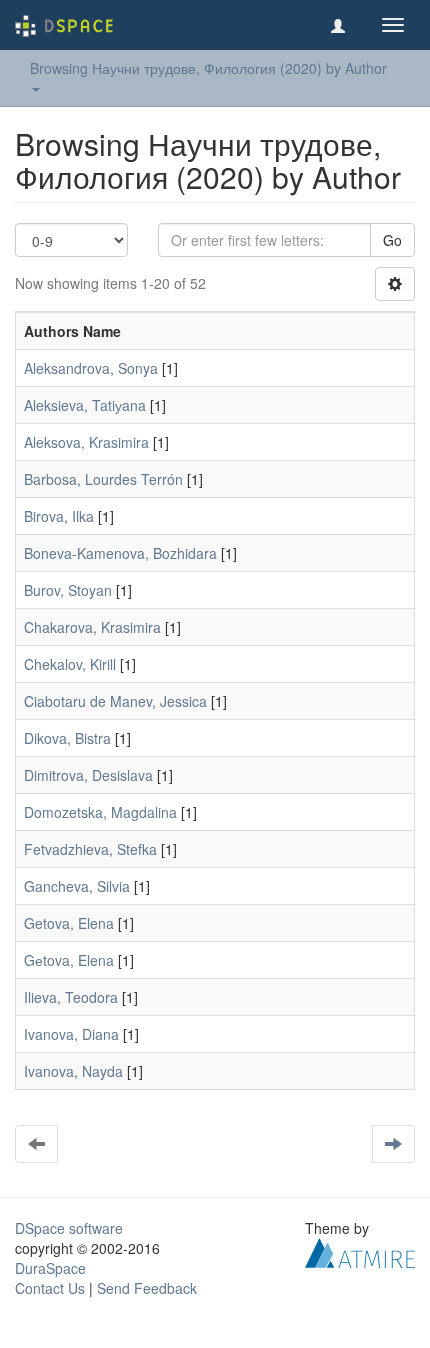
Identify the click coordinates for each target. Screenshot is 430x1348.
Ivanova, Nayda (73, 1071)
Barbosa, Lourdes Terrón (103, 479)
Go (392, 240)
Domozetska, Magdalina (100, 812)
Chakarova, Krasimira (92, 627)
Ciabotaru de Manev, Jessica (115, 701)
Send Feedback (147, 1288)
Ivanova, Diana (71, 1034)
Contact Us (50, 1288)
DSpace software (69, 1228)
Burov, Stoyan (68, 590)
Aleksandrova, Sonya (91, 368)
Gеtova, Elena (69, 960)
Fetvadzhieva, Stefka (90, 849)
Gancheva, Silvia (77, 886)
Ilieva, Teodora (71, 997)
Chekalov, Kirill (70, 664)
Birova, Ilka (59, 516)
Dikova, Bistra (67, 738)
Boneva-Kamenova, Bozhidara (120, 553)
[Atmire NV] (360, 1251)
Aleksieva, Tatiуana (85, 405)
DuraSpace (50, 1268)
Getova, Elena (69, 923)
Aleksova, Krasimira (86, 442)
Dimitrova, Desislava (88, 775)
